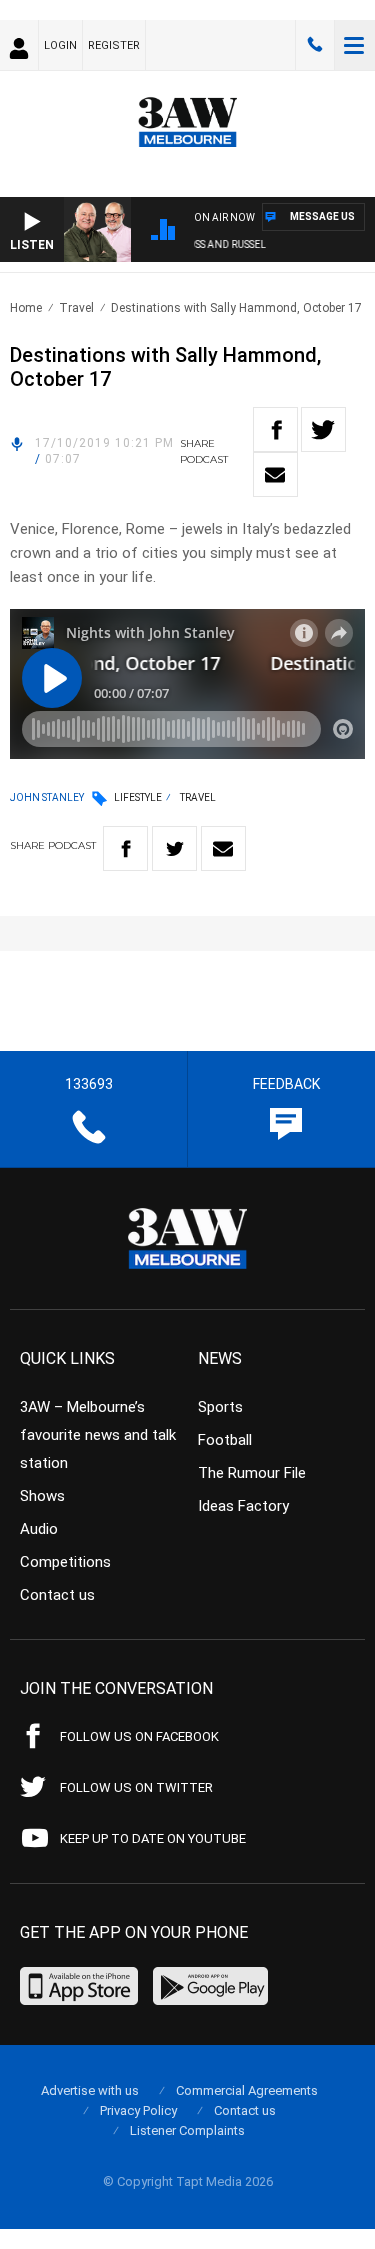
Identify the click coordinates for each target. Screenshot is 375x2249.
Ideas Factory (243, 1506)
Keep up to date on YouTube (153, 1838)
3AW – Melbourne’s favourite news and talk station (98, 1435)
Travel (76, 308)
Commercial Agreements (247, 2090)
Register (114, 45)
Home (26, 308)
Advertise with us (90, 2090)
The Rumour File (252, 1473)
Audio (39, 1529)
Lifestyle (138, 797)
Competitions (65, 1562)
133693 (315, 45)
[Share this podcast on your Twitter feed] (323, 429)
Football (225, 1440)
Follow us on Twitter (136, 1787)
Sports (220, 1407)
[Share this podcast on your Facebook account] (275, 429)
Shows (42, 1496)
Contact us (57, 1595)
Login (60, 45)
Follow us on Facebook (139, 1736)
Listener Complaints (187, 2130)
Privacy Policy (138, 2110)
